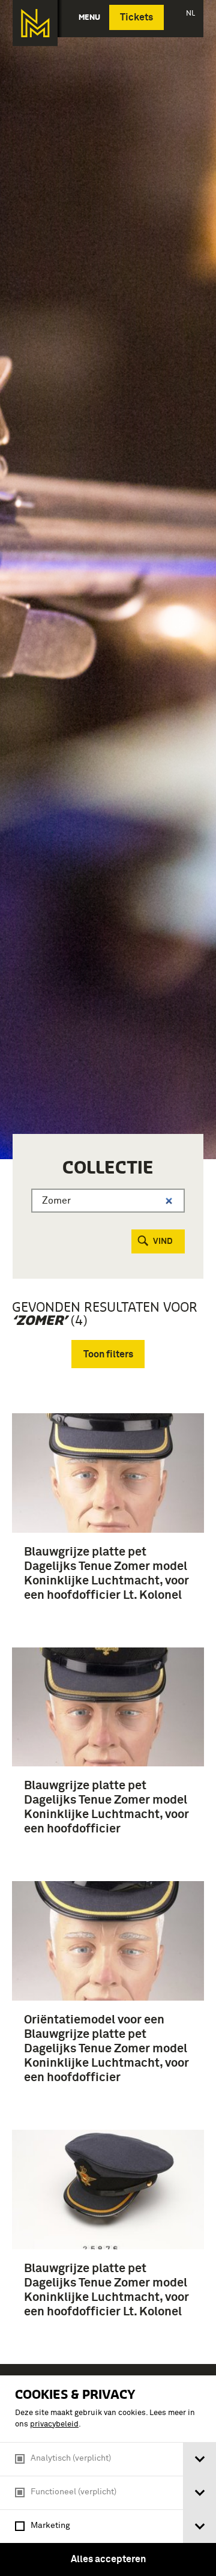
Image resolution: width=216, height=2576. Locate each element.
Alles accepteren (108, 2559)
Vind (163, 1241)
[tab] (199, 2459)
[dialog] (108, 2476)
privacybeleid (54, 2424)
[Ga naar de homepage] (35, 23)
